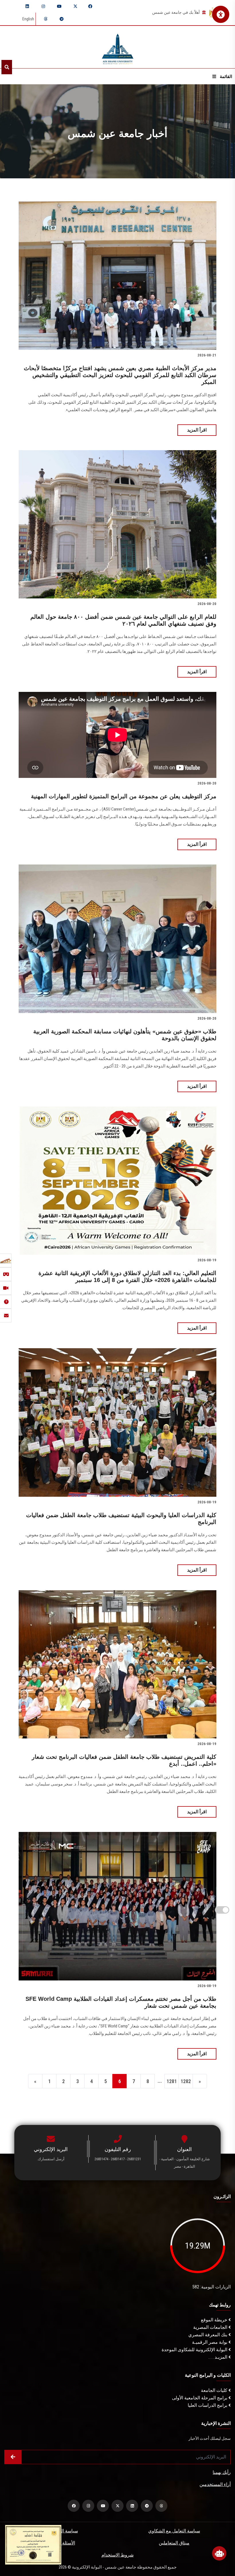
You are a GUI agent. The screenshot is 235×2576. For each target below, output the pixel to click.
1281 (172, 2081)
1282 (186, 2081)
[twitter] (75, 6)
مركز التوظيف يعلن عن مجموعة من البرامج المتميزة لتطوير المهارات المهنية (124, 796)
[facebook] (90, 6)
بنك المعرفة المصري (208, 2335)
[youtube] (59, 6)
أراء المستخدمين (215, 2484)
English (28, 19)
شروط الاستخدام (117, 2555)
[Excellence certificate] (33, 2544)
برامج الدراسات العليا (208, 2405)
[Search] (7, 67)
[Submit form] (13, 2457)
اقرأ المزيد (197, 430)
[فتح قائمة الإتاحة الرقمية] (221, 14)
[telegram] (62, 19)
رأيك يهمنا (222, 2472)
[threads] (46, 19)
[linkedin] (27, 6)
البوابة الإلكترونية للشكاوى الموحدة (195, 2350)
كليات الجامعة (215, 2390)
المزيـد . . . (219, 2357)
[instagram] (43, 6)
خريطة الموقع (215, 2320)
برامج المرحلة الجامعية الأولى (200, 2398)
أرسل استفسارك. (51, 2159)
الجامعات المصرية (211, 2327)
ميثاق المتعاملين (174, 2543)
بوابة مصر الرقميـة (210, 2342)
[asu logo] (118, 47)
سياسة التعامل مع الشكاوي (174, 2531)
